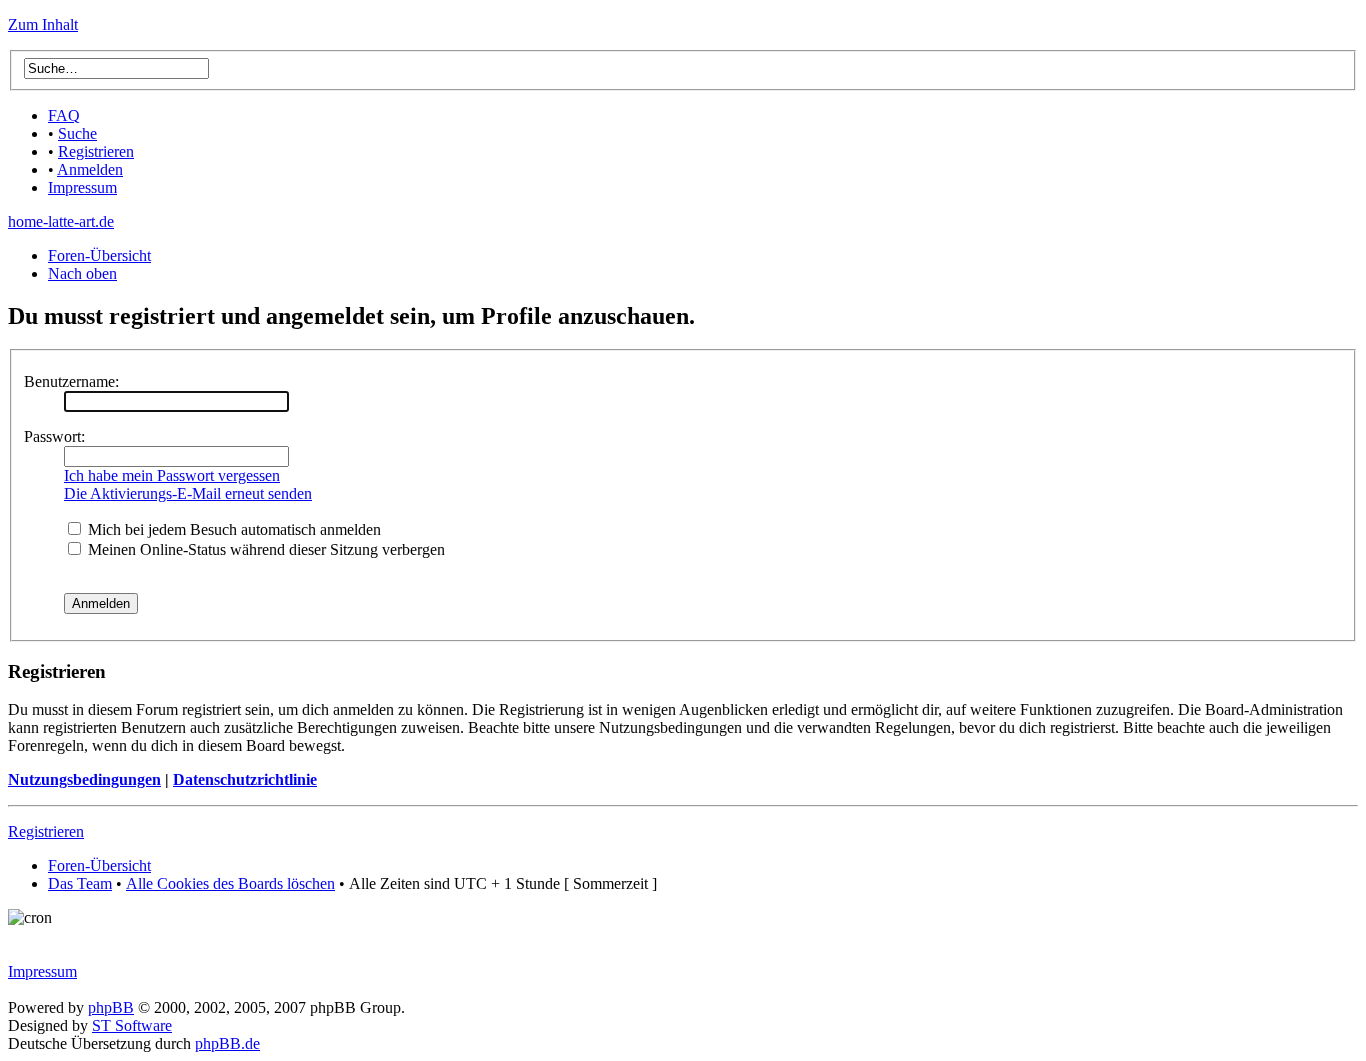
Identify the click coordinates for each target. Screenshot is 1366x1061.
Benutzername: (71, 381)
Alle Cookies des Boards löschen (230, 883)
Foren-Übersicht (99, 255)
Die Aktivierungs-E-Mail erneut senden (188, 493)
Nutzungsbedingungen (84, 779)
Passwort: (54, 436)
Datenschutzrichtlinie (245, 779)
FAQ (64, 115)
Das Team (80, 883)
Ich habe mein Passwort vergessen (172, 475)
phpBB (111, 1007)
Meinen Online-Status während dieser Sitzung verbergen (264, 549)
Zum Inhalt (43, 24)
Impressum (82, 187)
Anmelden (90, 169)
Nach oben (82, 273)
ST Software (132, 1025)
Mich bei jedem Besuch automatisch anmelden (232, 529)
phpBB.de (227, 1043)
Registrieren (96, 151)
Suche (77, 133)
